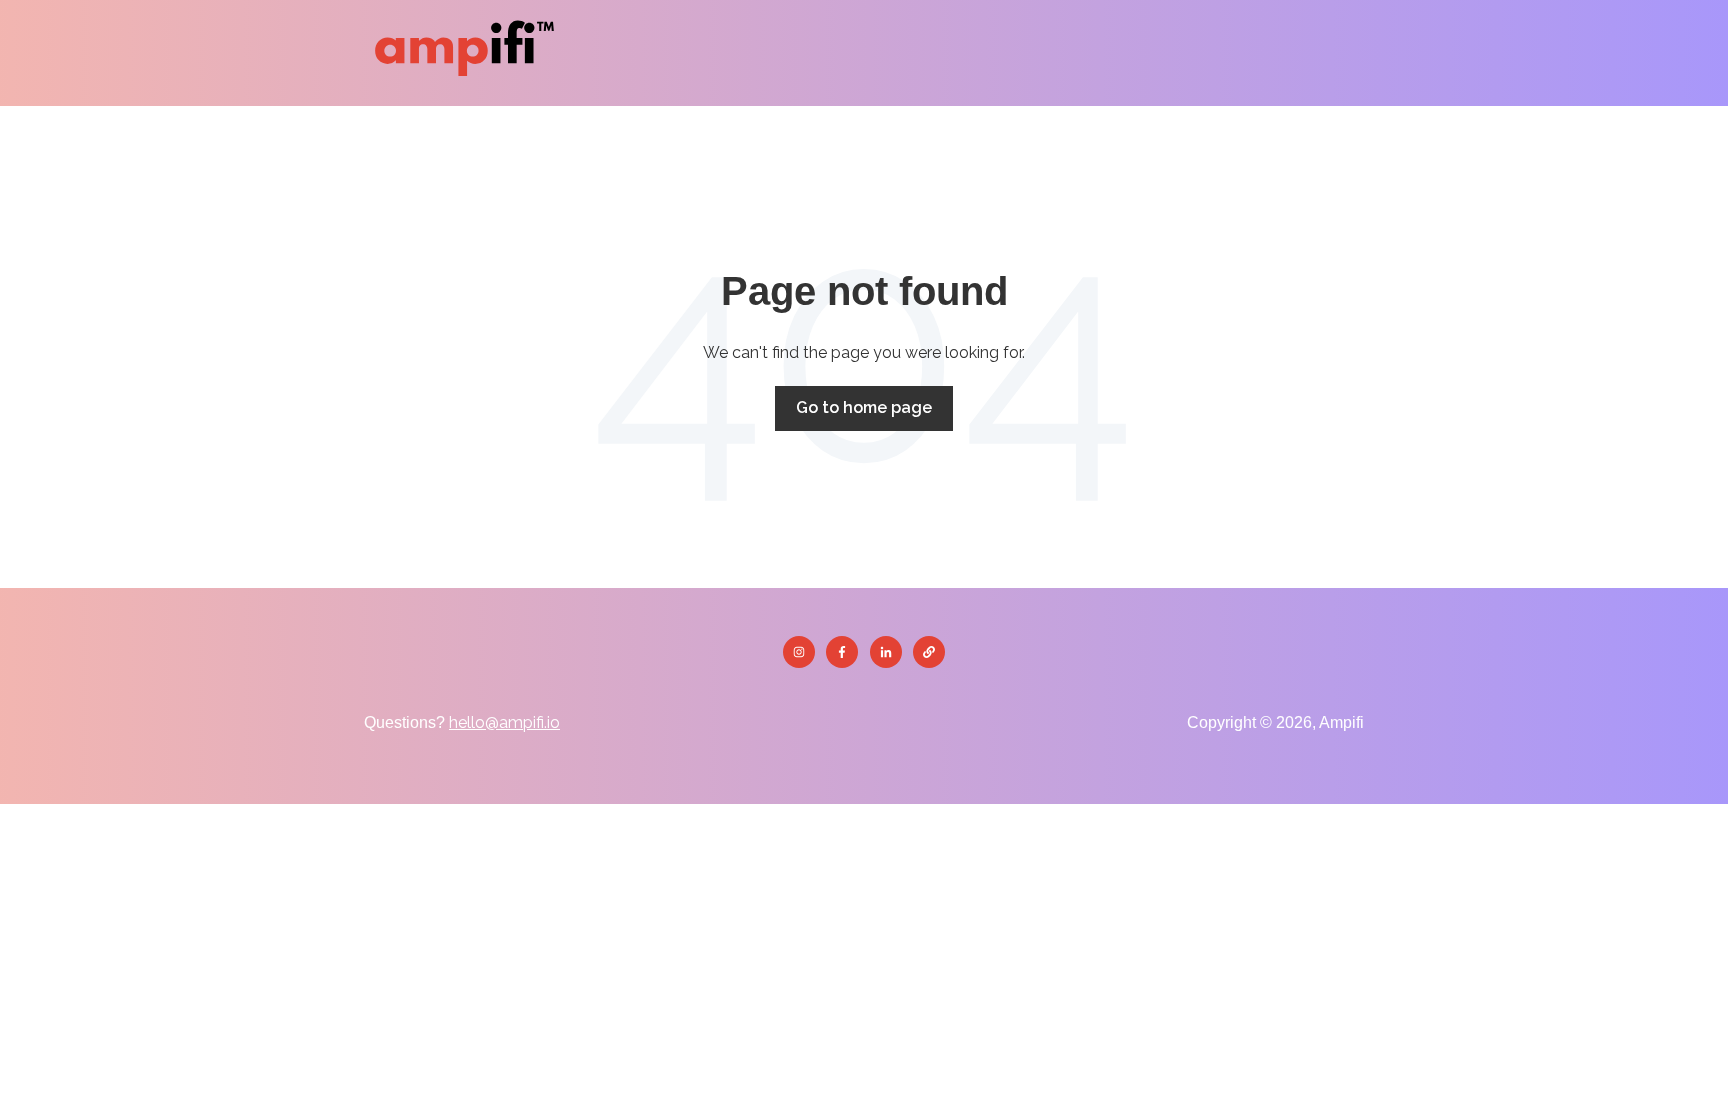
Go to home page (864, 407)
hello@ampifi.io (504, 722)
